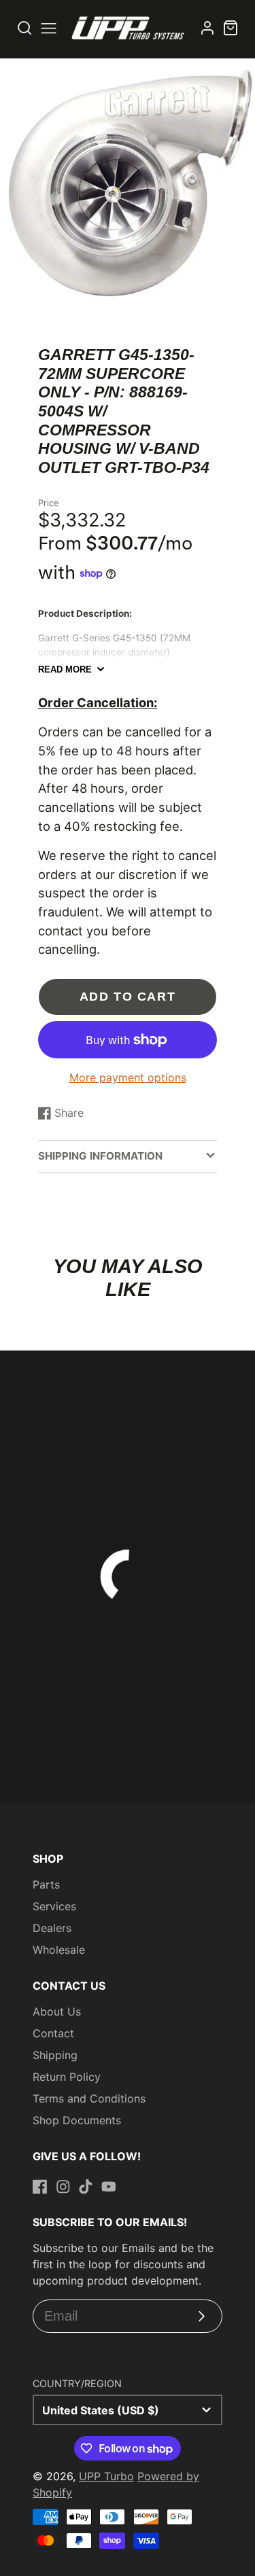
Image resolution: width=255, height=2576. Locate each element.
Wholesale (59, 1950)
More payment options (128, 1077)
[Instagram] (63, 2187)
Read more (65, 669)
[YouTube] (109, 2187)
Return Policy (67, 2077)
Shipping (55, 2055)
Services (54, 1906)
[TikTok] (86, 2187)
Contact (53, 2033)
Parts (46, 1884)
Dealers (52, 1928)
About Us (57, 2011)
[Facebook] (40, 2187)
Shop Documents (77, 2120)
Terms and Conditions (89, 2098)
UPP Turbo (106, 2476)
